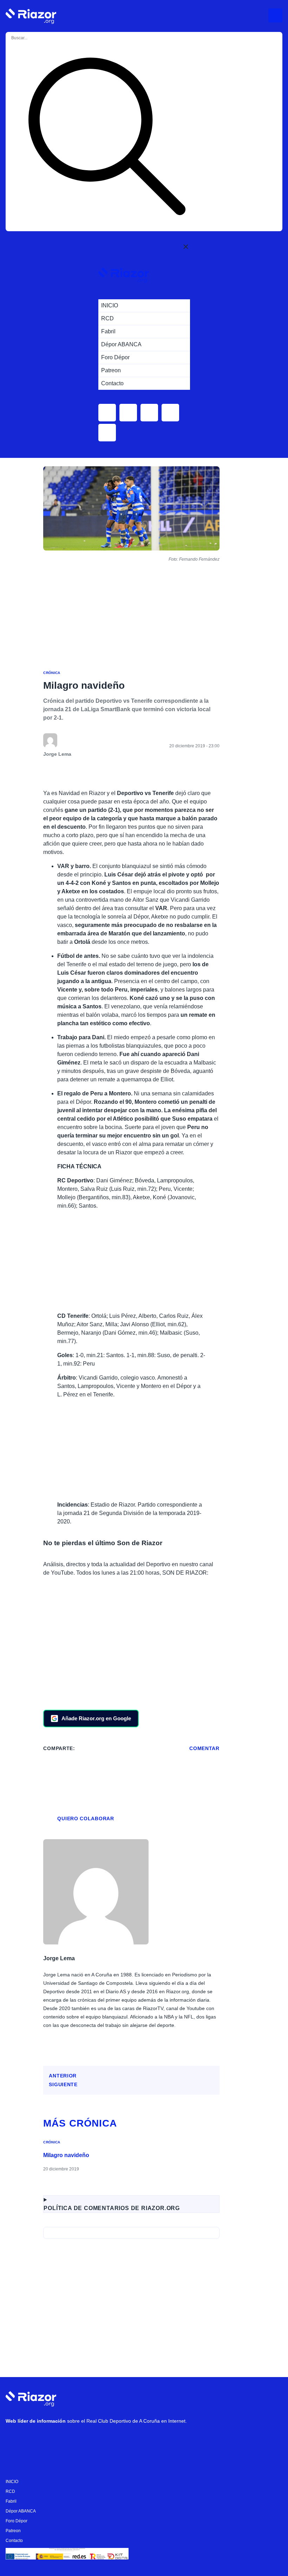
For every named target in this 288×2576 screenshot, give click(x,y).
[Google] (120, 2439)
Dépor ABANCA (21, 2511)
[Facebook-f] (99, 2439)
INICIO (12, 2482)
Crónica (52, 673)
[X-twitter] (57, 2439)
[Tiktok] (78, 2439)
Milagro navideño (66, 2155)
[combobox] (39, 38)
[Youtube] (14, 2439)
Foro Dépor (17, 2521)
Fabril (11, 2501)
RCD (10, 2491)
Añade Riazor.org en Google (96, 1718)
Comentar (204, 1748)
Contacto (14, 2541)
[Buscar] (107, 138)
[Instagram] (35, 2439)
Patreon (13, 2531)
